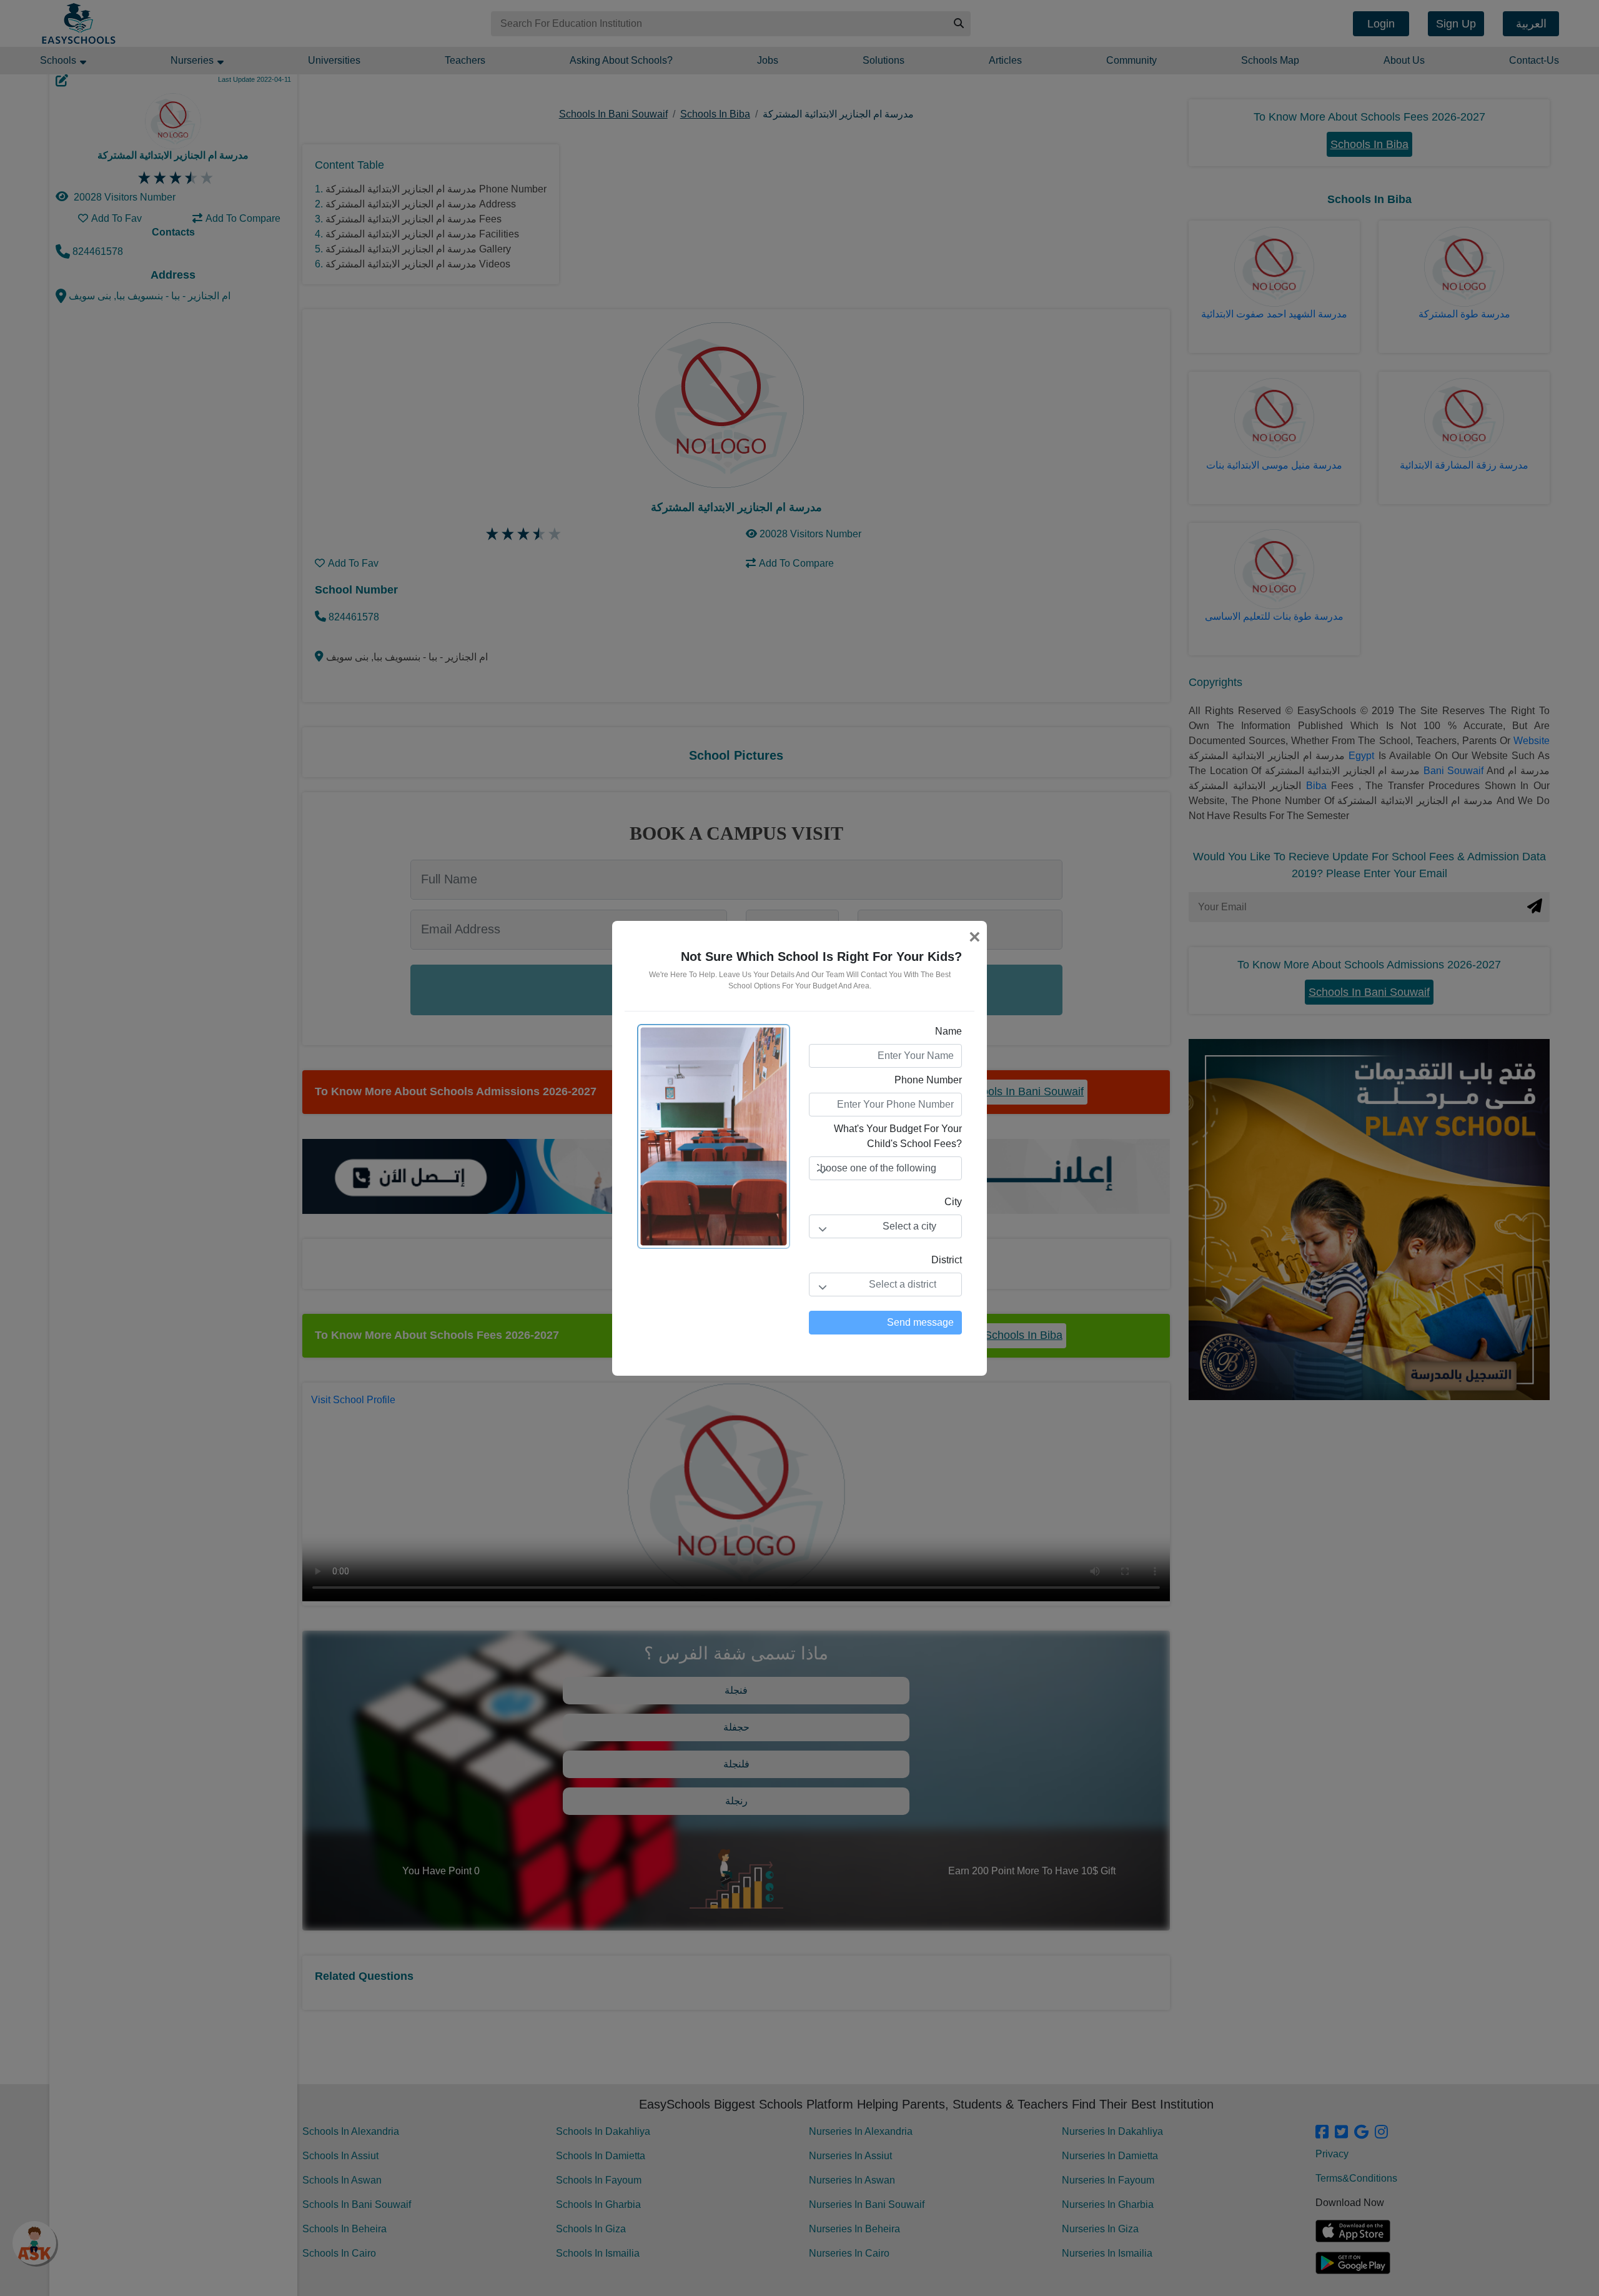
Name (948, 1031)
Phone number (928, 1080)
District (947, 1260)
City (953, 1202)
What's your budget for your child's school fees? (898, 1136)
